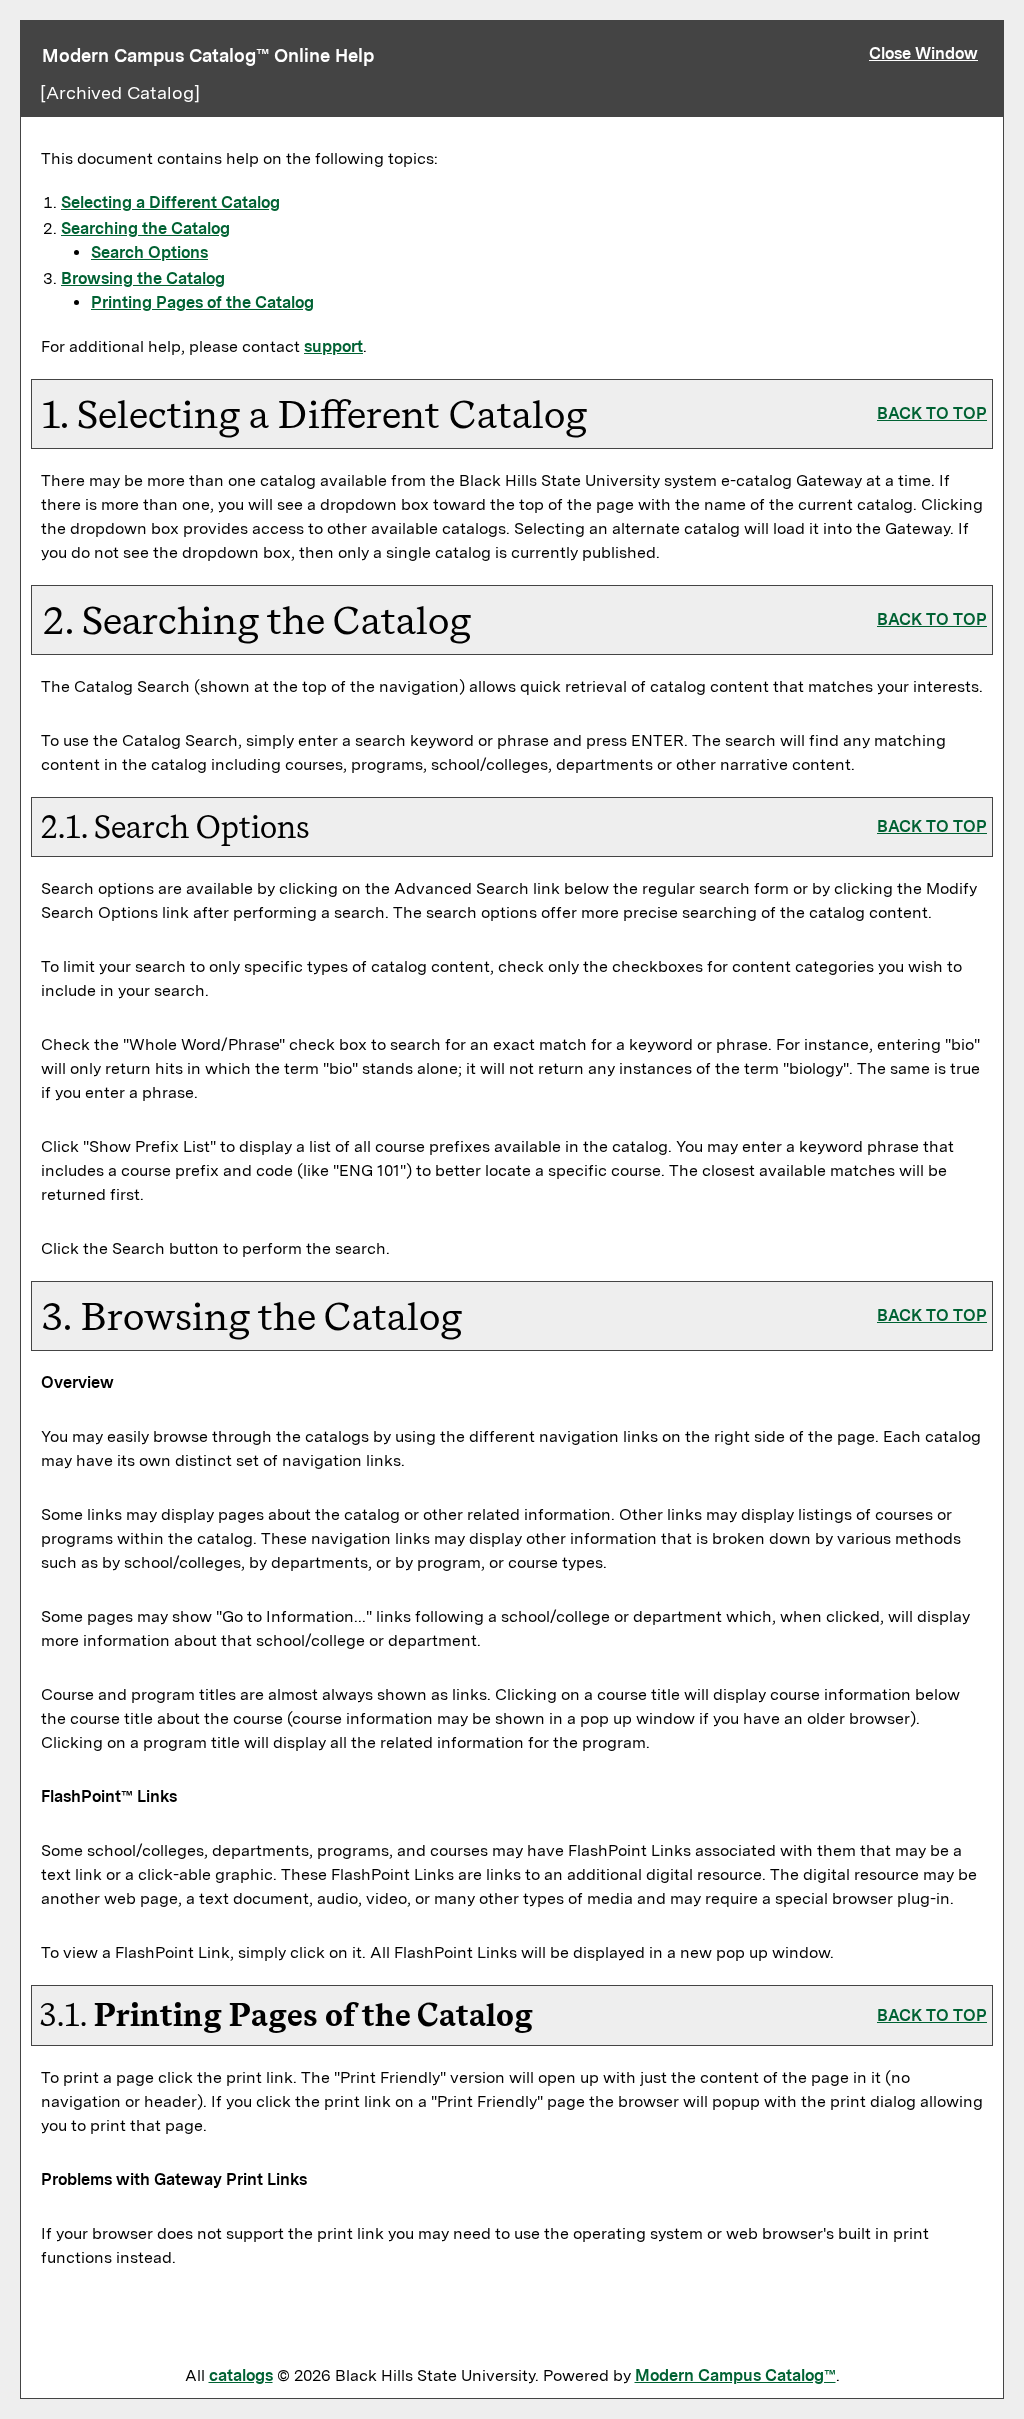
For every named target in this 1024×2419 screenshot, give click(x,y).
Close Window (923, 53)
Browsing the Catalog (143, 278)
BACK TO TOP (932, 413)
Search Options (149, 252)
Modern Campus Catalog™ (735, 2375)
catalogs (241, 2375)
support (333, 346)
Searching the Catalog (145, 228)
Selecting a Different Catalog (170, 202)
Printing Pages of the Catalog (202, 302)
